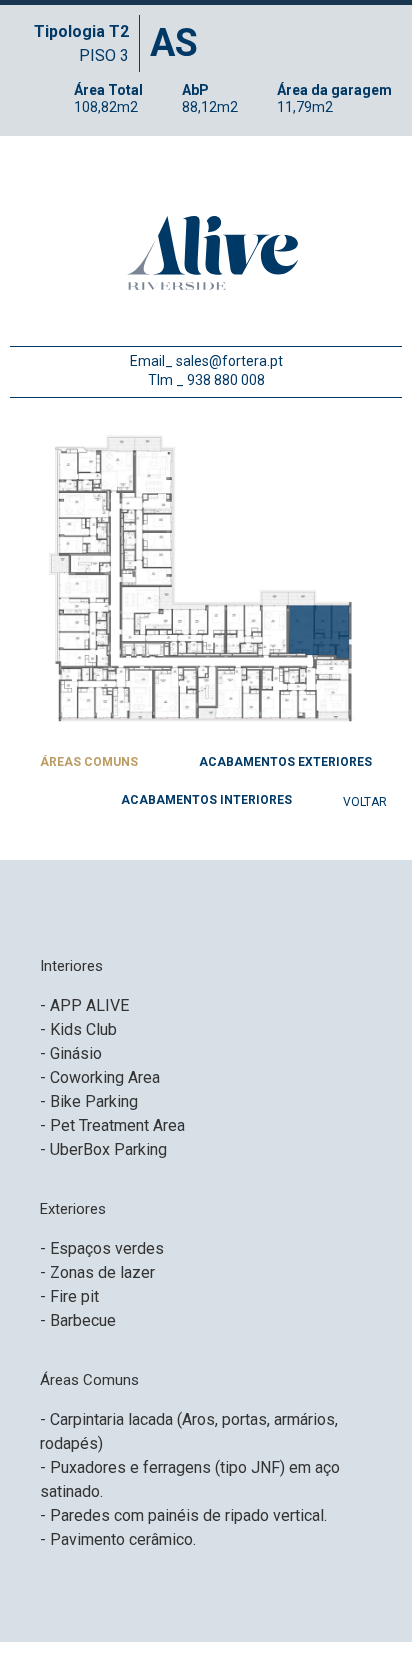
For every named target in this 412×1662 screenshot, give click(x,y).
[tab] (89, 764)
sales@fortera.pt (229, 361)
